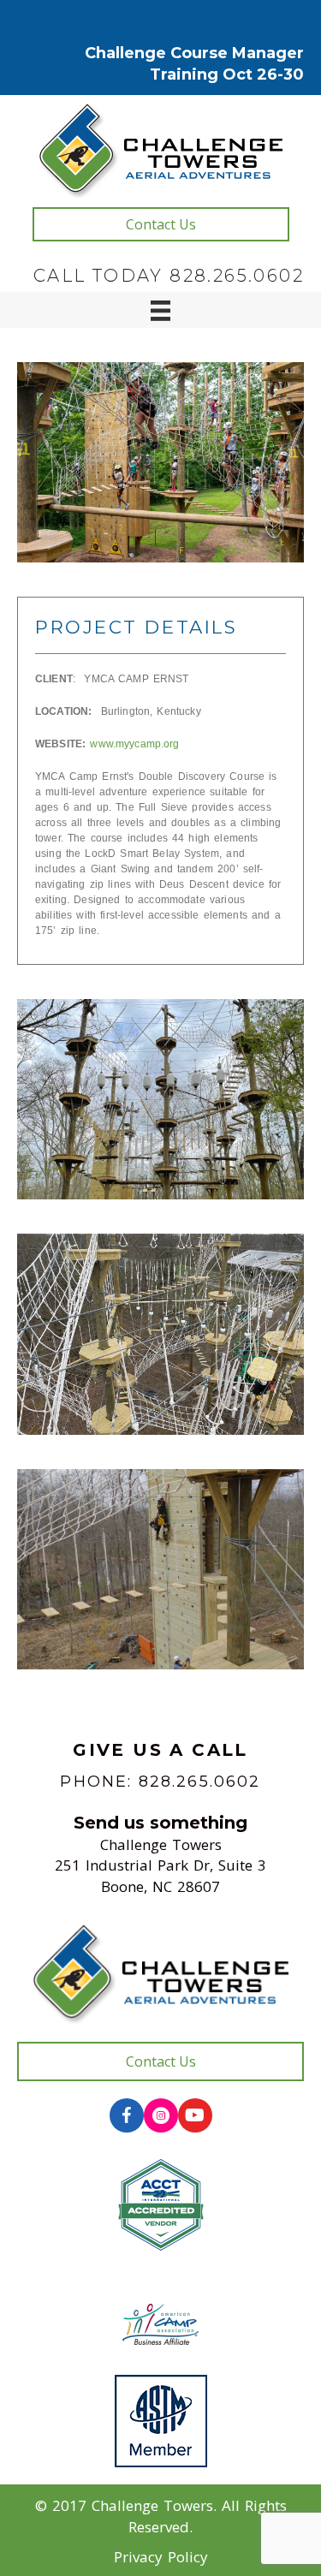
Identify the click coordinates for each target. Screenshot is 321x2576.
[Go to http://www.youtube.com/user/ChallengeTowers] (195, 2115)
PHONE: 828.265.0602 (160, 1782)
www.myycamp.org (134, 744)
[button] (161, 224)
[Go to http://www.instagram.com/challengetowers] (161, 2115)
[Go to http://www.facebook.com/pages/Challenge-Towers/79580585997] (127, 2115)
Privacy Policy (161, 2557)
